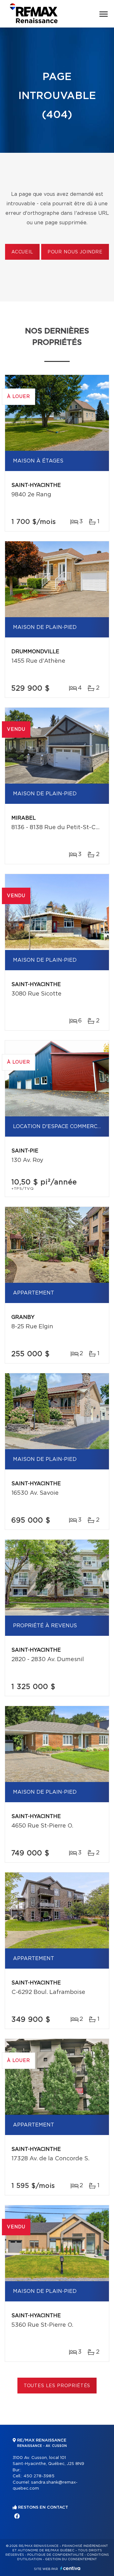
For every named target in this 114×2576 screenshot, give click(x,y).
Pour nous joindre (75, 252)
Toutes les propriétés (57, 2386)
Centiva (70, 2568)
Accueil (22, 252)
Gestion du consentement (71, 2559)
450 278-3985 (39, 2476)
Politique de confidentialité (55, 2555)
